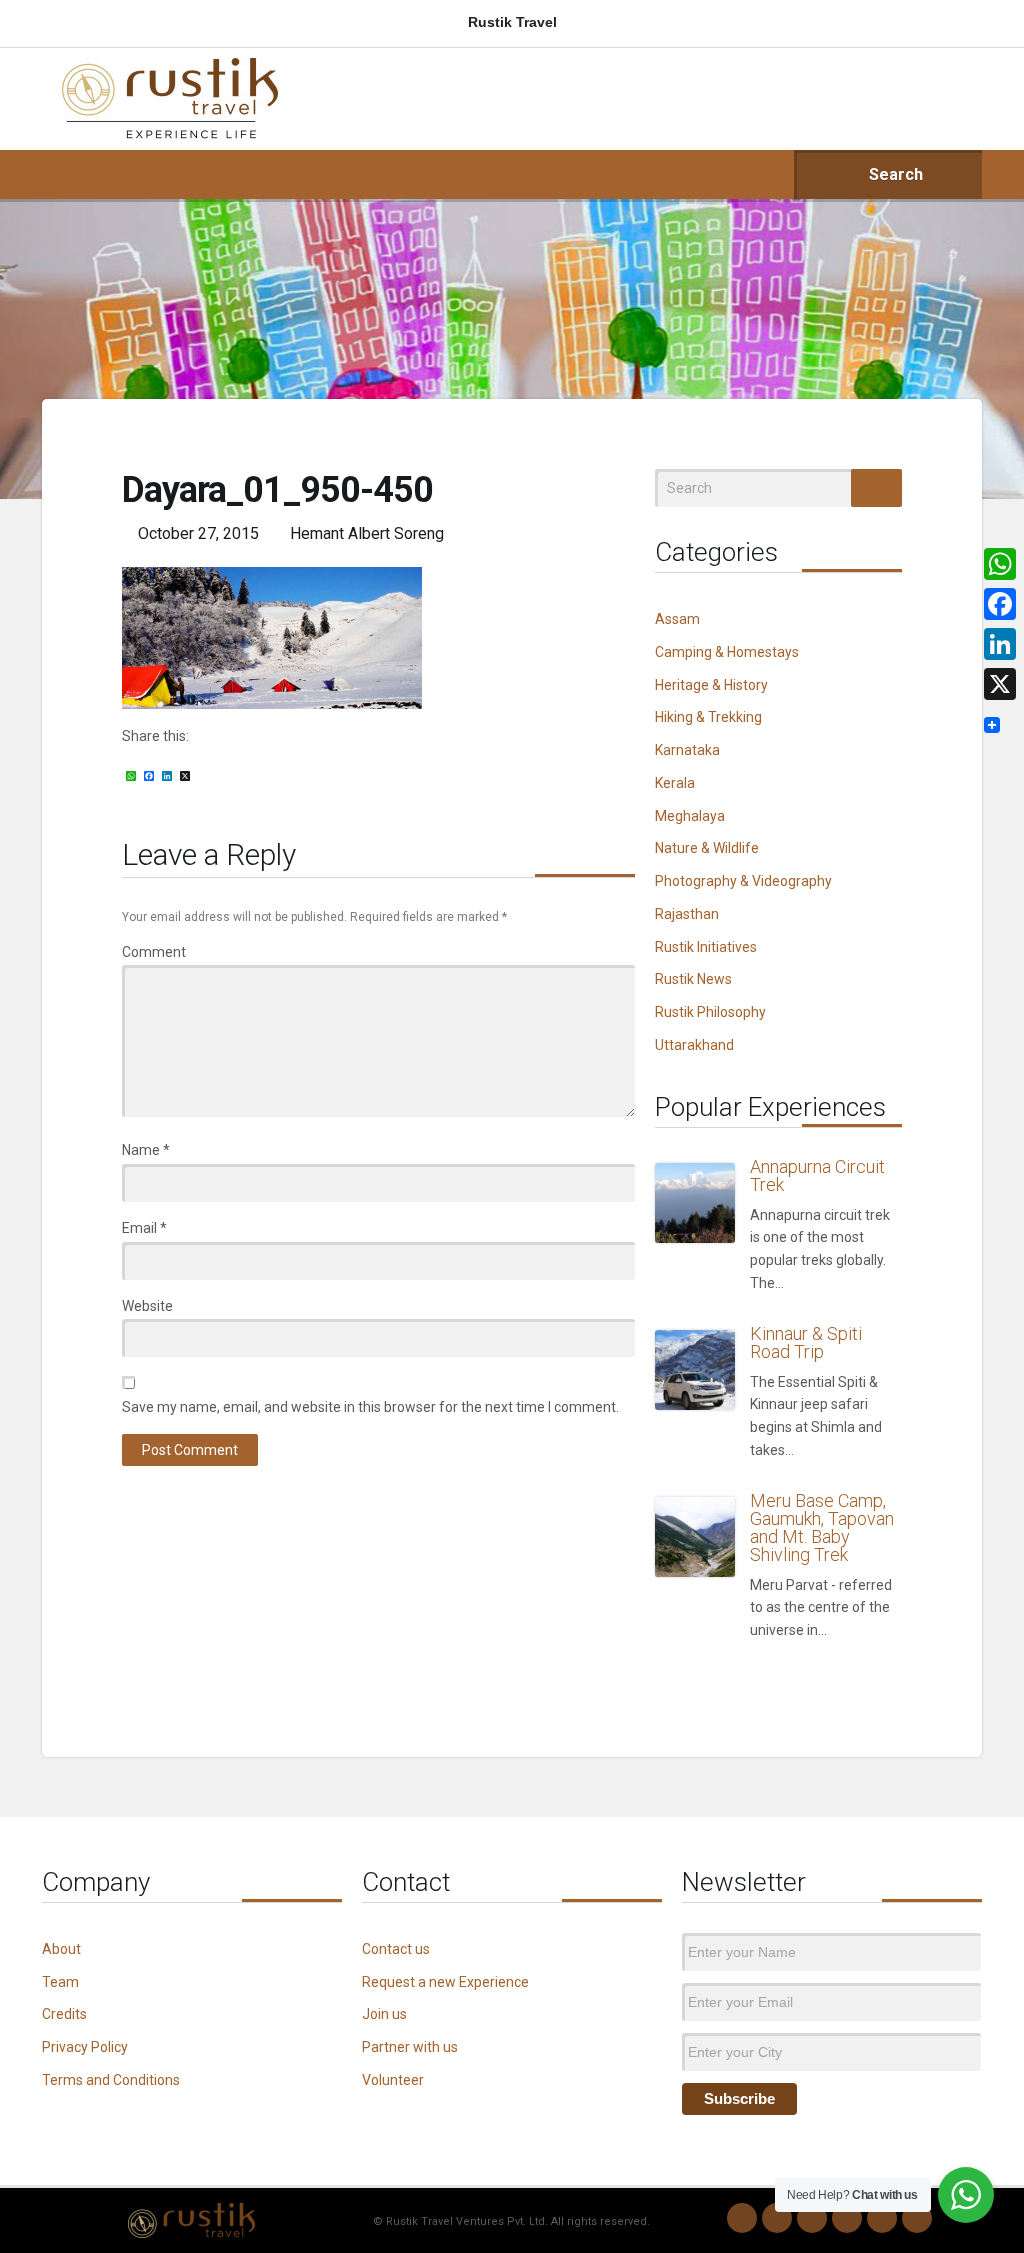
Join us (384, 2014)
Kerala (675, 783)
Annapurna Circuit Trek (817, 1175)
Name (146, 1150)
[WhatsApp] (742, 2218)
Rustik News (693, 979)
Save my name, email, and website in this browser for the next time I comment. (370, 1407)
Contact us (396, 1949)
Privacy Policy (85, 2047)
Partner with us (410, 2047)
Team (60, 1982)
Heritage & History (711, 685)
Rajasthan (687, 914)
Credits (64, 2014)
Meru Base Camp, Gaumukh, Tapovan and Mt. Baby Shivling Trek (822, 1527)
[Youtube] (882, 2218)
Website (147, 1306)
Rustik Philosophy (710, 1012)
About (61, 1949)
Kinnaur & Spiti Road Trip (806, 1342)
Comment (154, 952)
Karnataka (687, 750)
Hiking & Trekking (708, 717)
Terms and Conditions (111, 2080)
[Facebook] (812, 2218)
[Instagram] (777, 2218)
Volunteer (393, 2080)
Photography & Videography (743, 881)
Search (894, 174)
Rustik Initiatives (706, 947)
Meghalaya (690, 816)
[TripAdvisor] (917, 2218)
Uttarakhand (694, 1045)
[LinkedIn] (847, 2218)
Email (144, 1228)
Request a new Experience (445, 1982)
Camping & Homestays (727, 652)
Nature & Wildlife (707, 848)
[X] (1000, 684)
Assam (677, 619)
